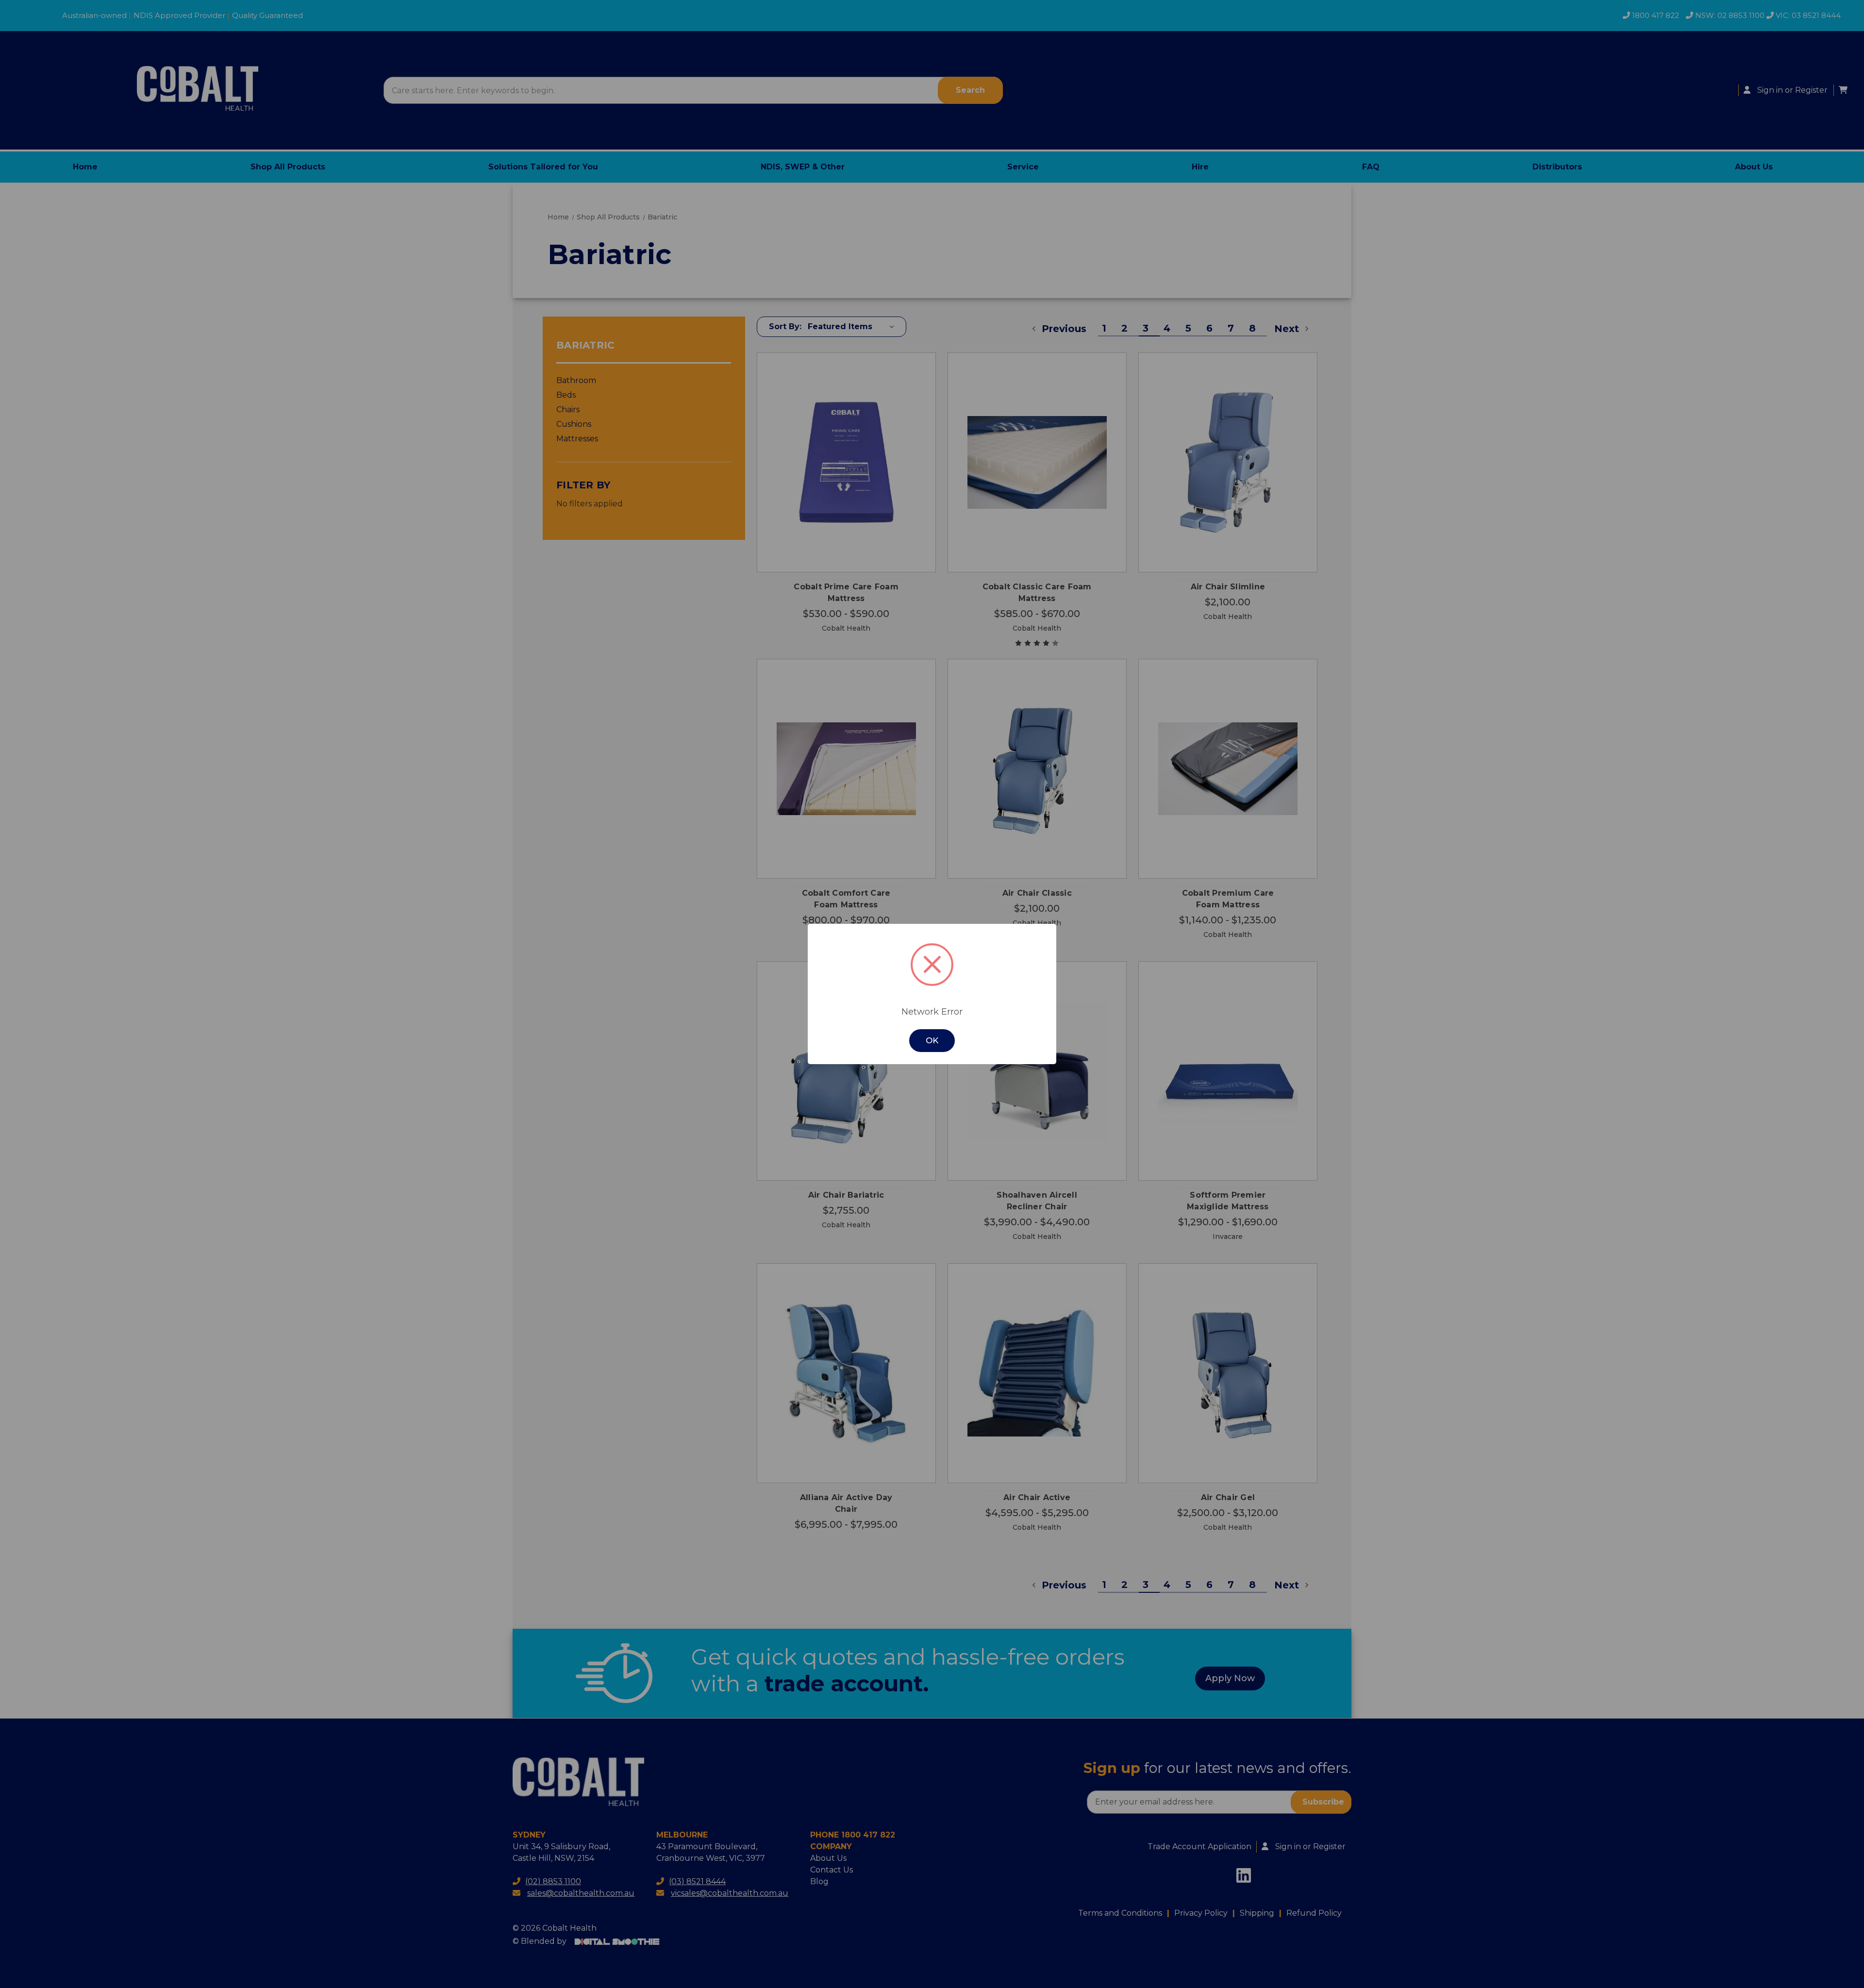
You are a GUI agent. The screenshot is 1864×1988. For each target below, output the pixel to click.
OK (932, 1040)
